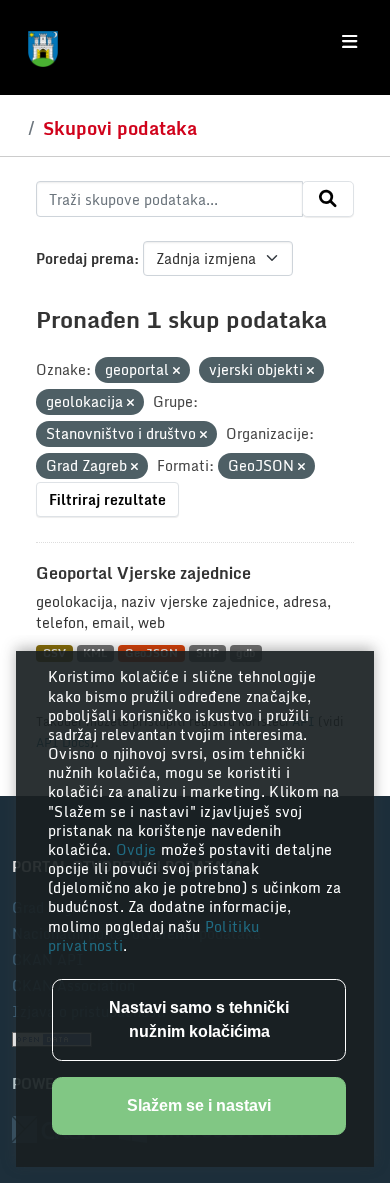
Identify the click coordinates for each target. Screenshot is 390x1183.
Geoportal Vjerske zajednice (143, 573)
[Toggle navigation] (349, 42)
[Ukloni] (176, 371)
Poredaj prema (85, 258)
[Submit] (328, 199)
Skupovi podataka (120, 128)
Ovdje (138, 849)
